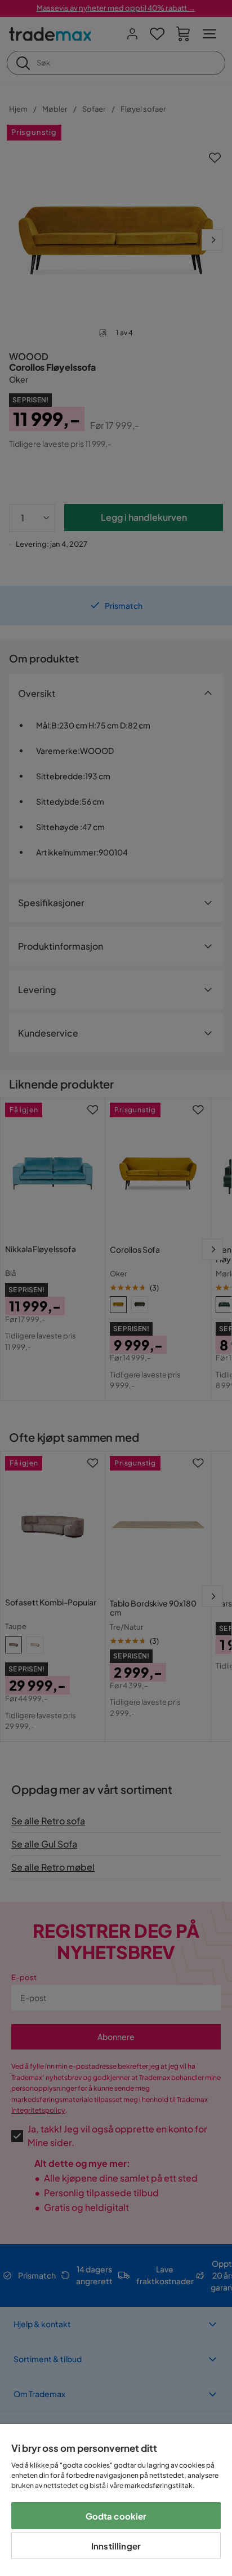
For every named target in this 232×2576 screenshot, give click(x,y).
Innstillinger (116, 2546)
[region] (116, 2500)
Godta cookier (116, 2516)
